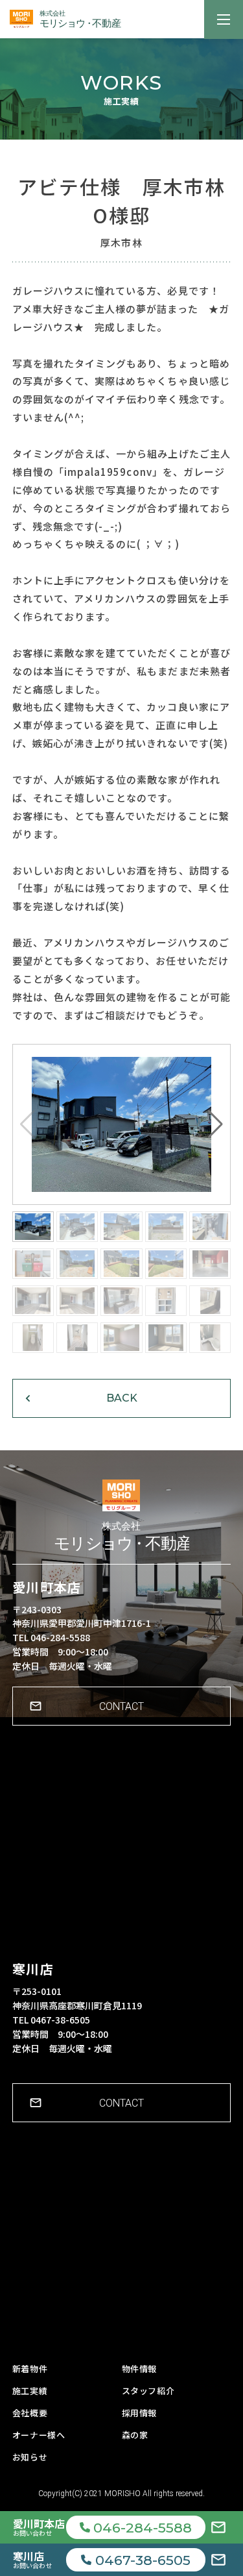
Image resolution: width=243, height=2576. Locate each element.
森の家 (135, 2435)
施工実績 (30, 2391)
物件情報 (140, 2369)
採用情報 (140, 2413)
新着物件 (30, 2369)
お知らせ (30, 2457)
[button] (215, 1124)
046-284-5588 (143, 2528)
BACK (122, 1398)
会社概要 (30, 2413)
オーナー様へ (39, 2435)
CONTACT (121, 1706)
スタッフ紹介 (148, 2391)
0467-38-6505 (143, 2560)
